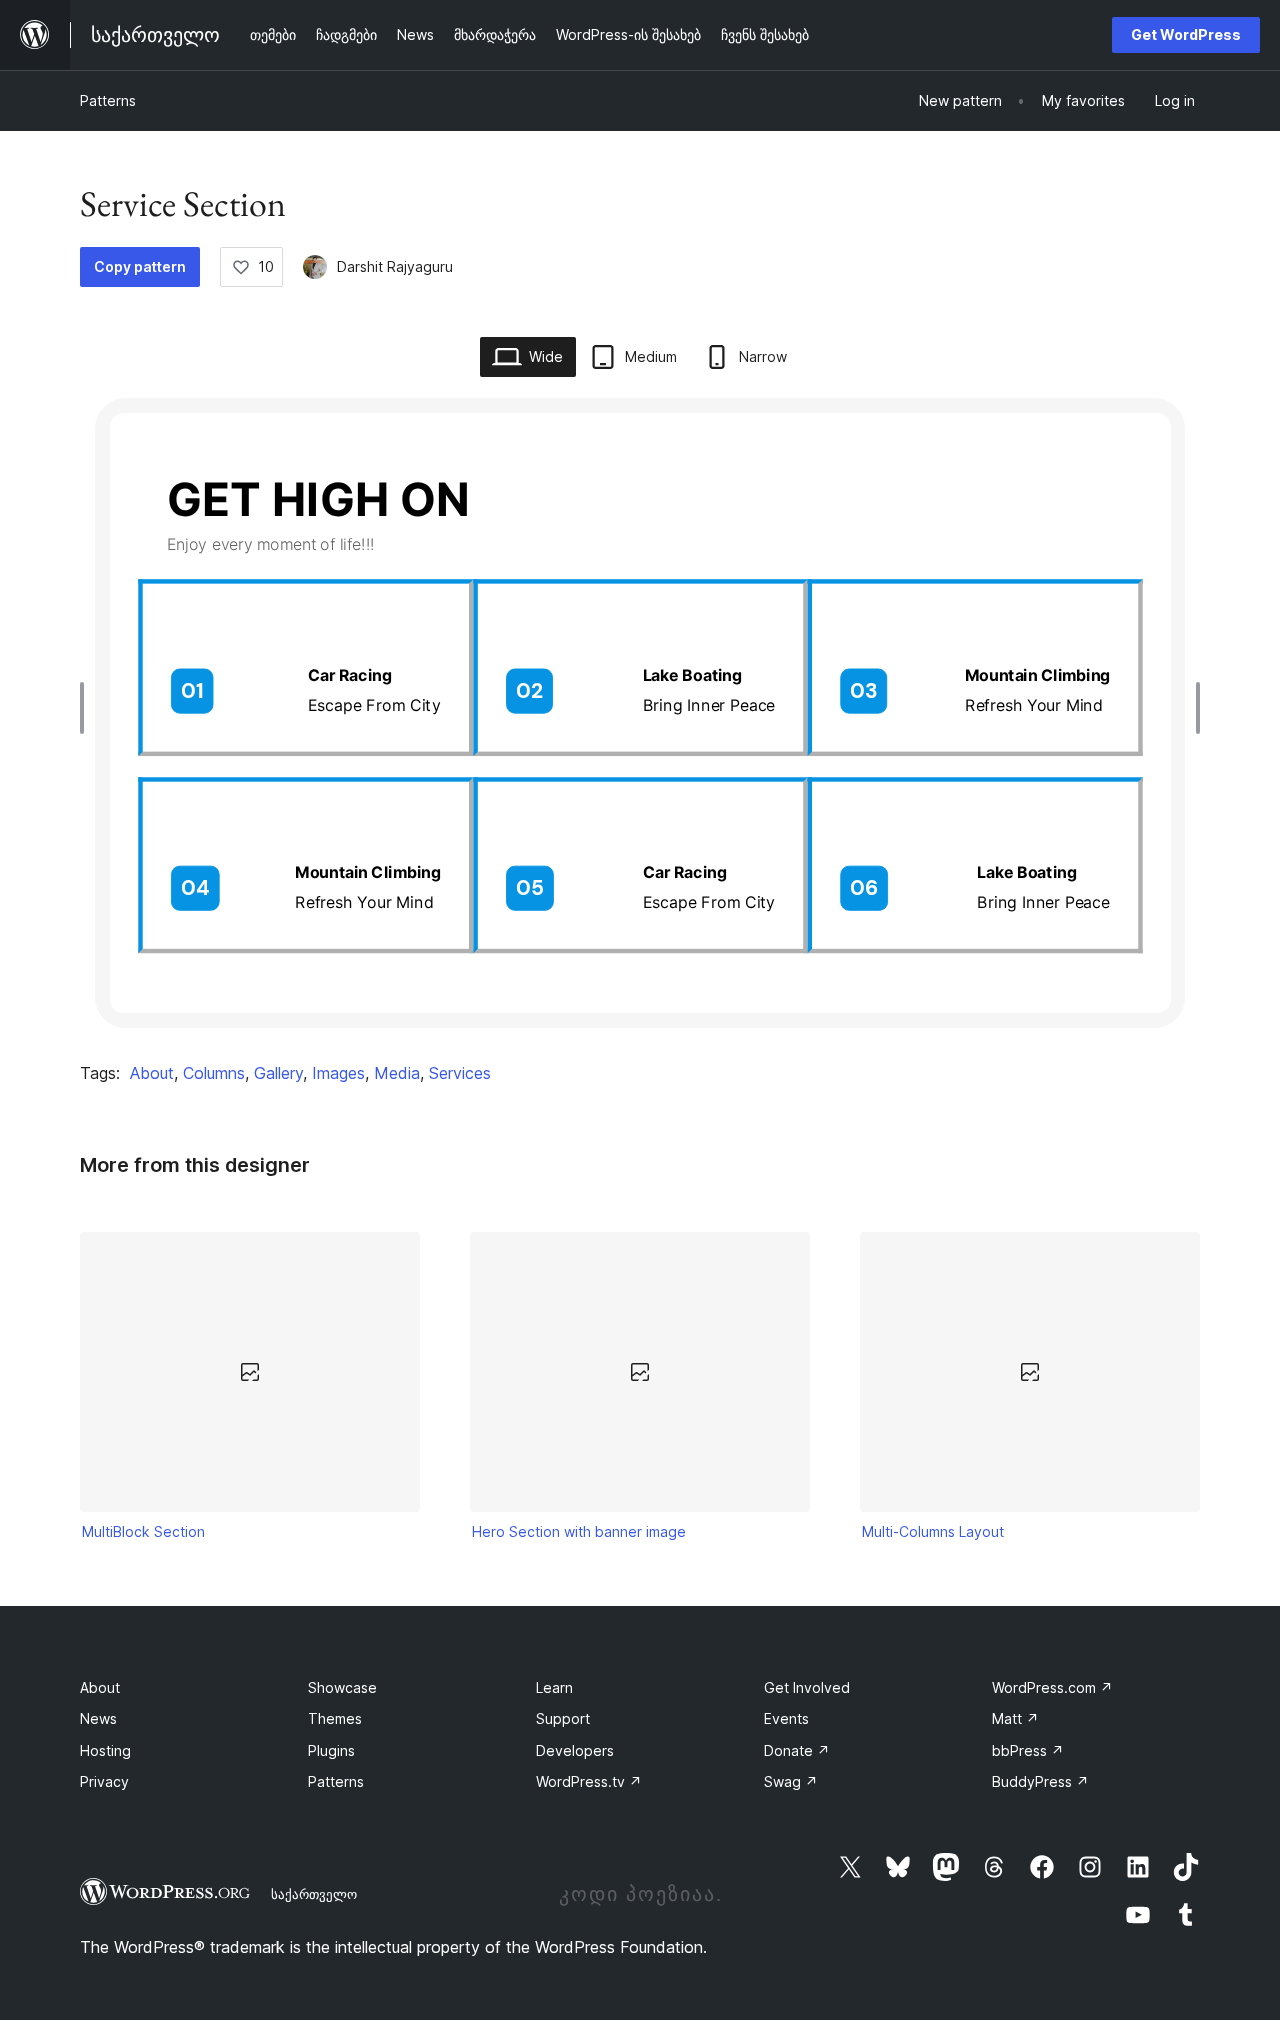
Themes (335, 1718)
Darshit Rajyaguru (395, 266)
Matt (1015, 1718)
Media (397, 1073)
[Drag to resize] (87, 708)
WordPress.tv (589, 1781)
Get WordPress (1186, 34)
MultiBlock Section (143, 1531)
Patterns (108, 100)
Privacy (104, 1781)
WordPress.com (1052, 1687)
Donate (797, 1750)
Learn (554, 1687)
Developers (575, 1750)
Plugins (331, 1750)
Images (338, 1073)
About (152, 1073)
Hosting (105, 1750)
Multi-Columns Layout (933, 1531)
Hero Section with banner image (579, 1531)
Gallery (278, 1073)
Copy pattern (140, 266)
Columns (214, 1073)
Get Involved (807, 1687)
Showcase (342, 1687)
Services (460, 1073)
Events (786, 1718)
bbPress (1028, 1750)
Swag (791, 1781)
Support (563, 1718)
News (98, 1718)
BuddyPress (1040, 1781)
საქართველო (314, 1894)
